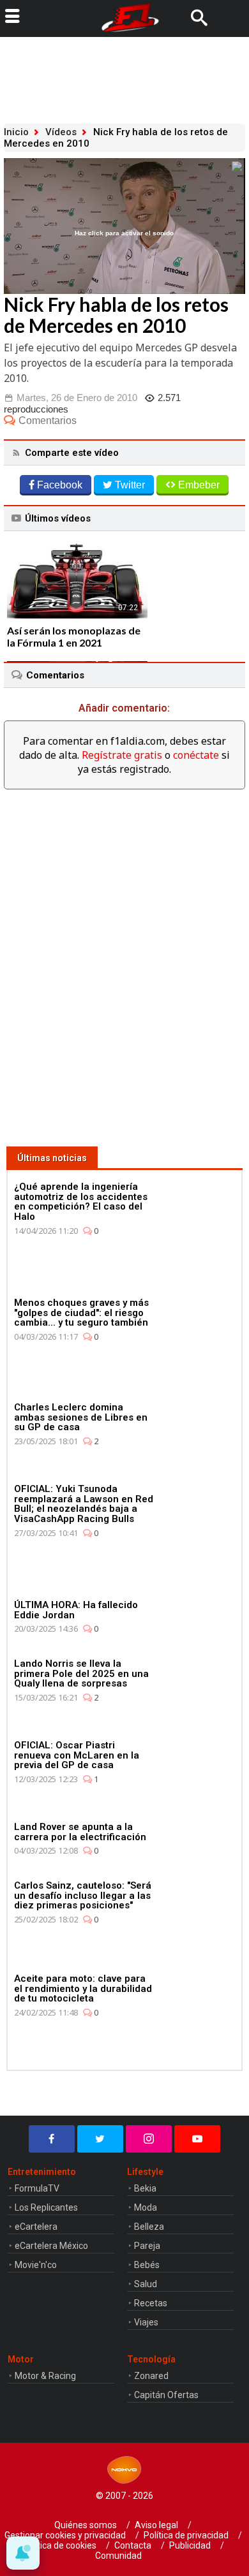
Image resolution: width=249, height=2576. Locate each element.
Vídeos (61, 132)
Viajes (146, 2322)
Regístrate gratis (122, 755)
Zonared (151, 2376)
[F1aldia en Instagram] (149, 2139)
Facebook (60, 485)
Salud (146, 2284)
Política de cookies (59, 2545)
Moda (146, 2207)
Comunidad (118, 2556)
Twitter (130, 485)
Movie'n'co (36, 2265)
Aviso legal (156, 2525)
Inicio (16, 132)
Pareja (147, 2246)
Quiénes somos (86, 2525)
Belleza (149, 2227)
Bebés (147, 2265)
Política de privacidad (186, 2535)
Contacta (133, 2545)
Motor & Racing (45, 2376)
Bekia (145, 2188)
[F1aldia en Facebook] (52, 2139)
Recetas (151, 2303)
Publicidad (190, 2545)
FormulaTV (37, 2188)
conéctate (196, 755)
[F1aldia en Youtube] (197, 2139)
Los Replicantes (46, 2207)
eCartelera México (51, 2246)
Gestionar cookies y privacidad (65, 2535)
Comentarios (48, 421)
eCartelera (36, 2227)
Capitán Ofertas (166, 2395)
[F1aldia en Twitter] (100, 2139)
